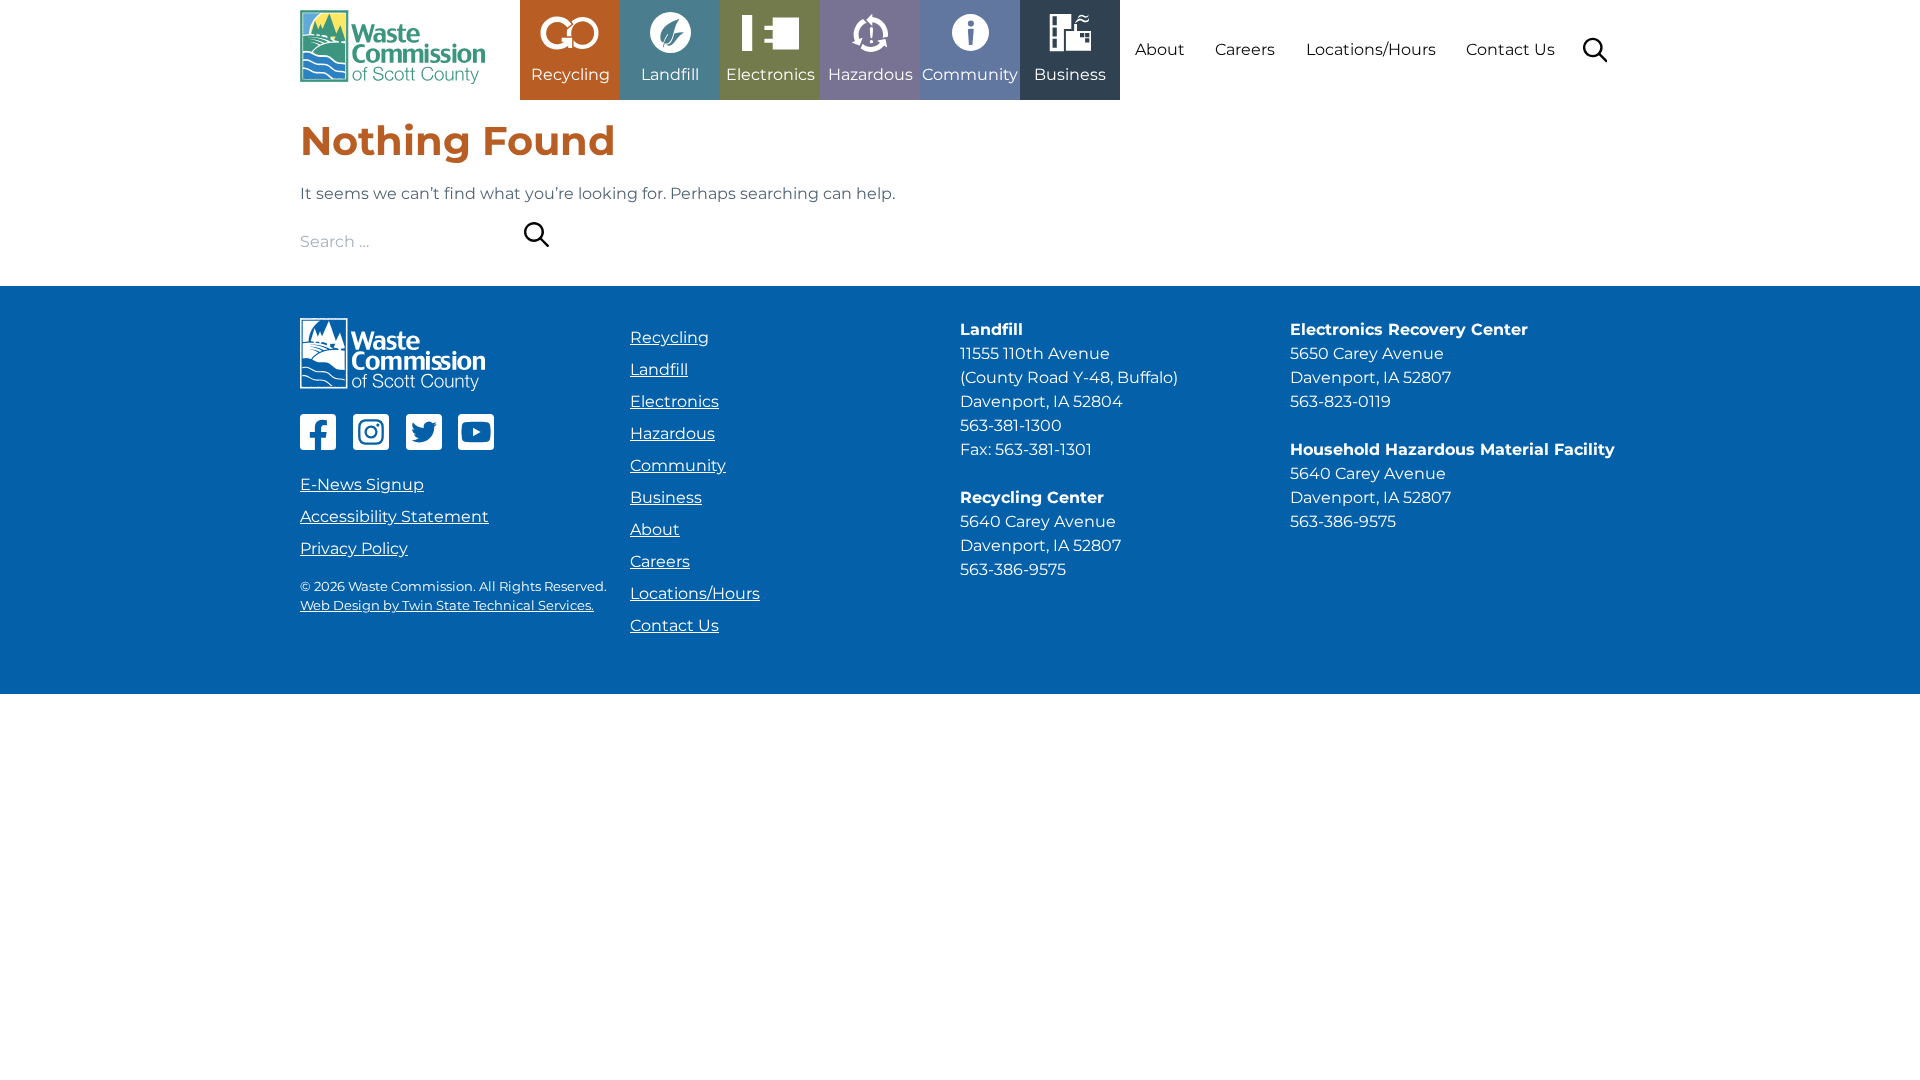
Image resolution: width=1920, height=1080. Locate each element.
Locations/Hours (1371, 49)
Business (666, 497)
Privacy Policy (354, 548)
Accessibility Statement (394, 516)
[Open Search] (1595, 50)
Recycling (669, 337)
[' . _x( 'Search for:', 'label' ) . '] (412, 241)
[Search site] (536, 238)
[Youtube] (476, 444)
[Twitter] (424, 444)
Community (678, 465)
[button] (570, 42)
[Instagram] (371, 444)
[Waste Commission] (392, 50)
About (1160, 49)
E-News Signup (362, 484)
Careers (1245, 49)
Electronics (674, 401)
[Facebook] (318, 444)
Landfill (659, 369)
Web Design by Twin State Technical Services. (447, 605)
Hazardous (672, 433)
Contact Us (1510, 49)
